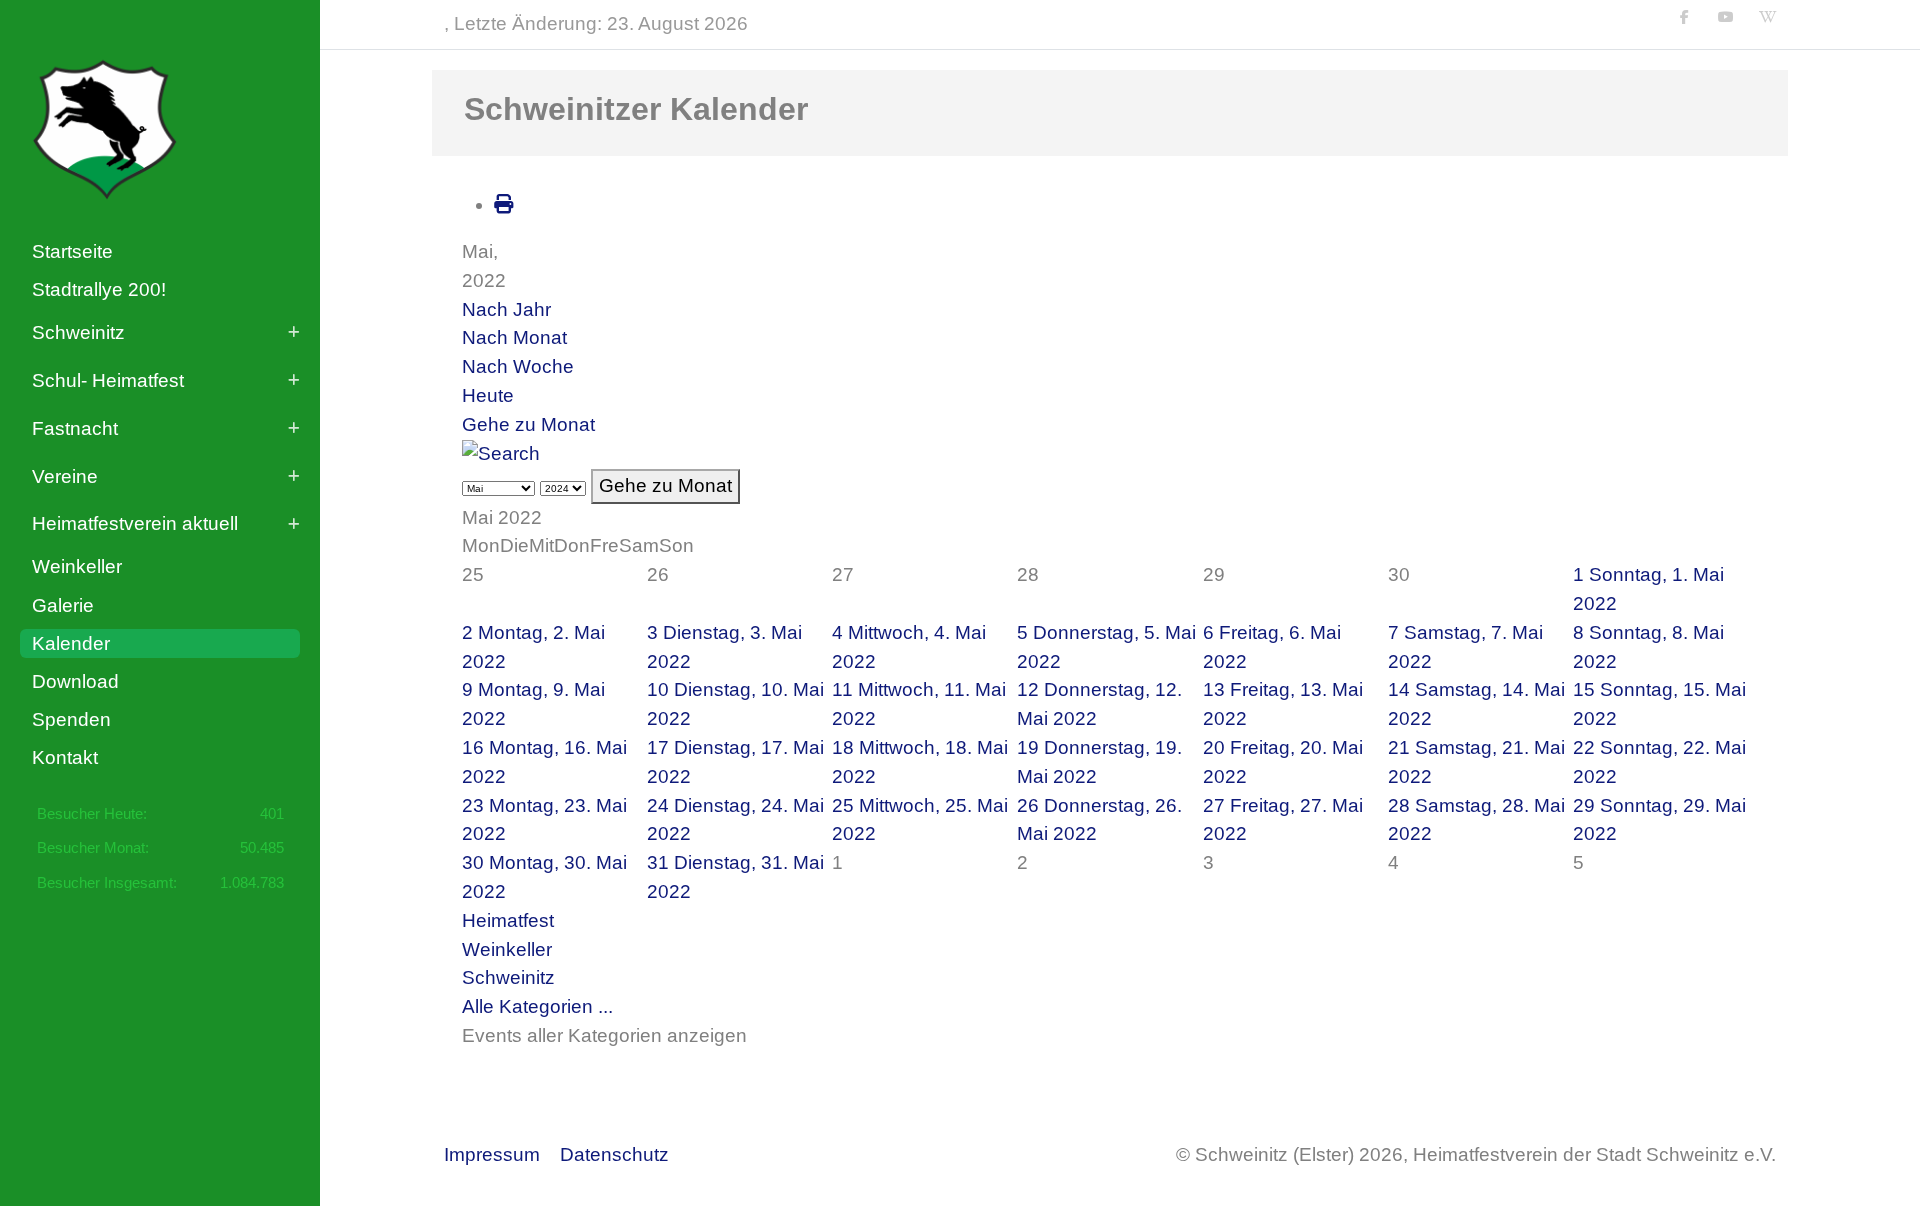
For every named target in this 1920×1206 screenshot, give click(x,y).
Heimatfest (508, 920)
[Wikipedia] (1768, 17)
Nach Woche (518, 366)
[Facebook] (1685, 17)
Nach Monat (514, 337)
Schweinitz (508, 977)
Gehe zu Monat (528, 424)
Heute (488, 395)
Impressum (492, 1154)
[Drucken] (503, 204)
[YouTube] (1726, 17)
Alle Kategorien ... (537, 1006)
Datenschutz (614, 1154)
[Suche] (501, 453)
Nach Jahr (506, 309)
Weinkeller (507, 949)
